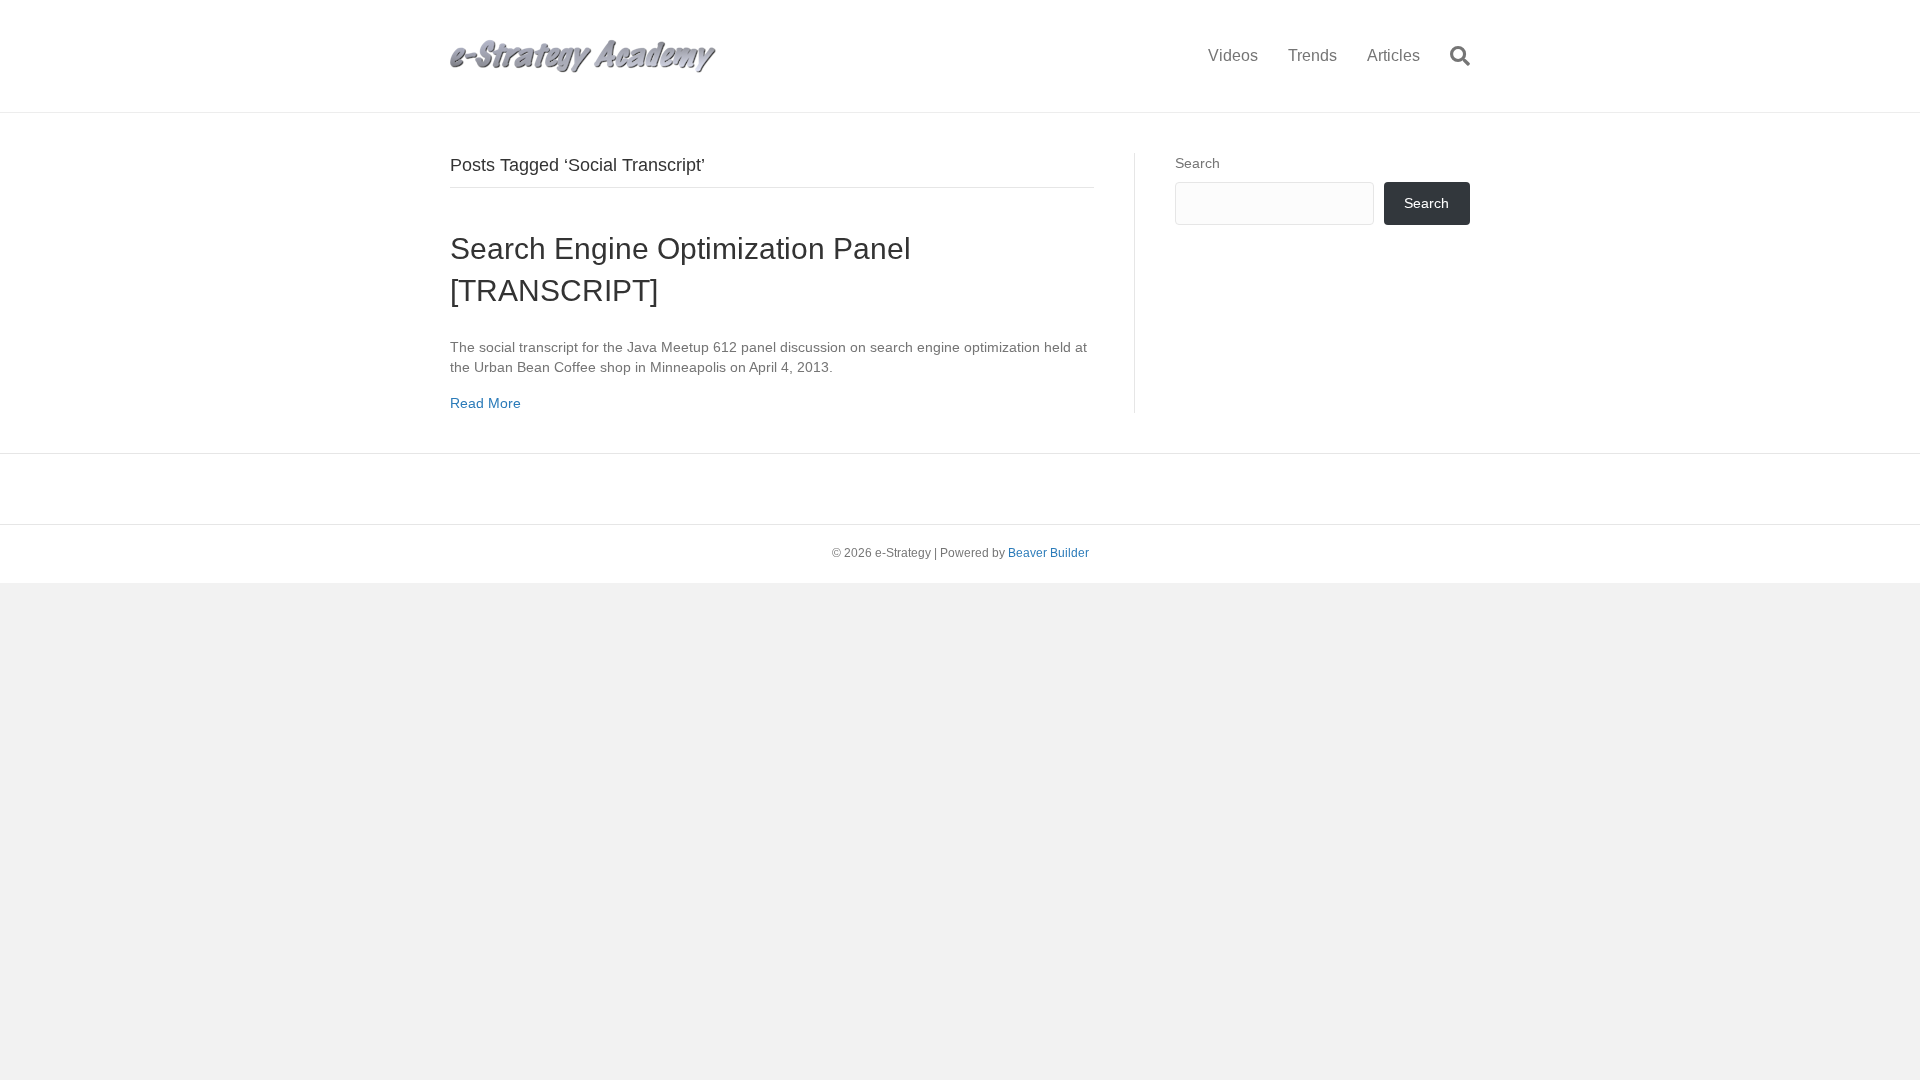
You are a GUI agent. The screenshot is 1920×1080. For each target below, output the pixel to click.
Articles (1393, 55)
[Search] (1452, 56)
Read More (485, 403)
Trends (1312, 55)
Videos (1233, 55)
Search (1197, 163)
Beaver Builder (1048, 553)
